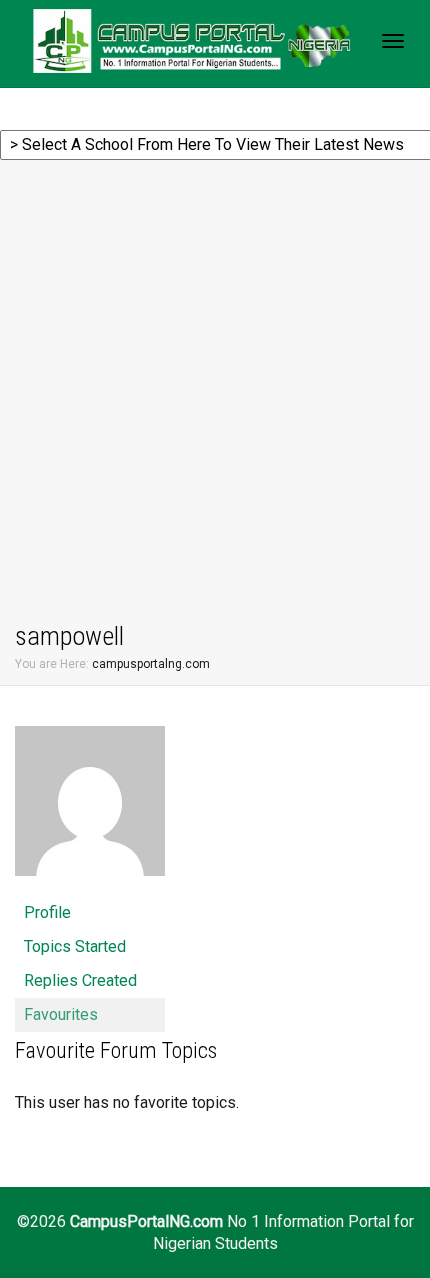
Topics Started (75, 946)
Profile (47, 912)
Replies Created (80, 980)
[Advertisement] (215, 394)
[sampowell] (90, 809)
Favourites (61, 1014)
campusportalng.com (151, 664)
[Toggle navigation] (393, 41)
